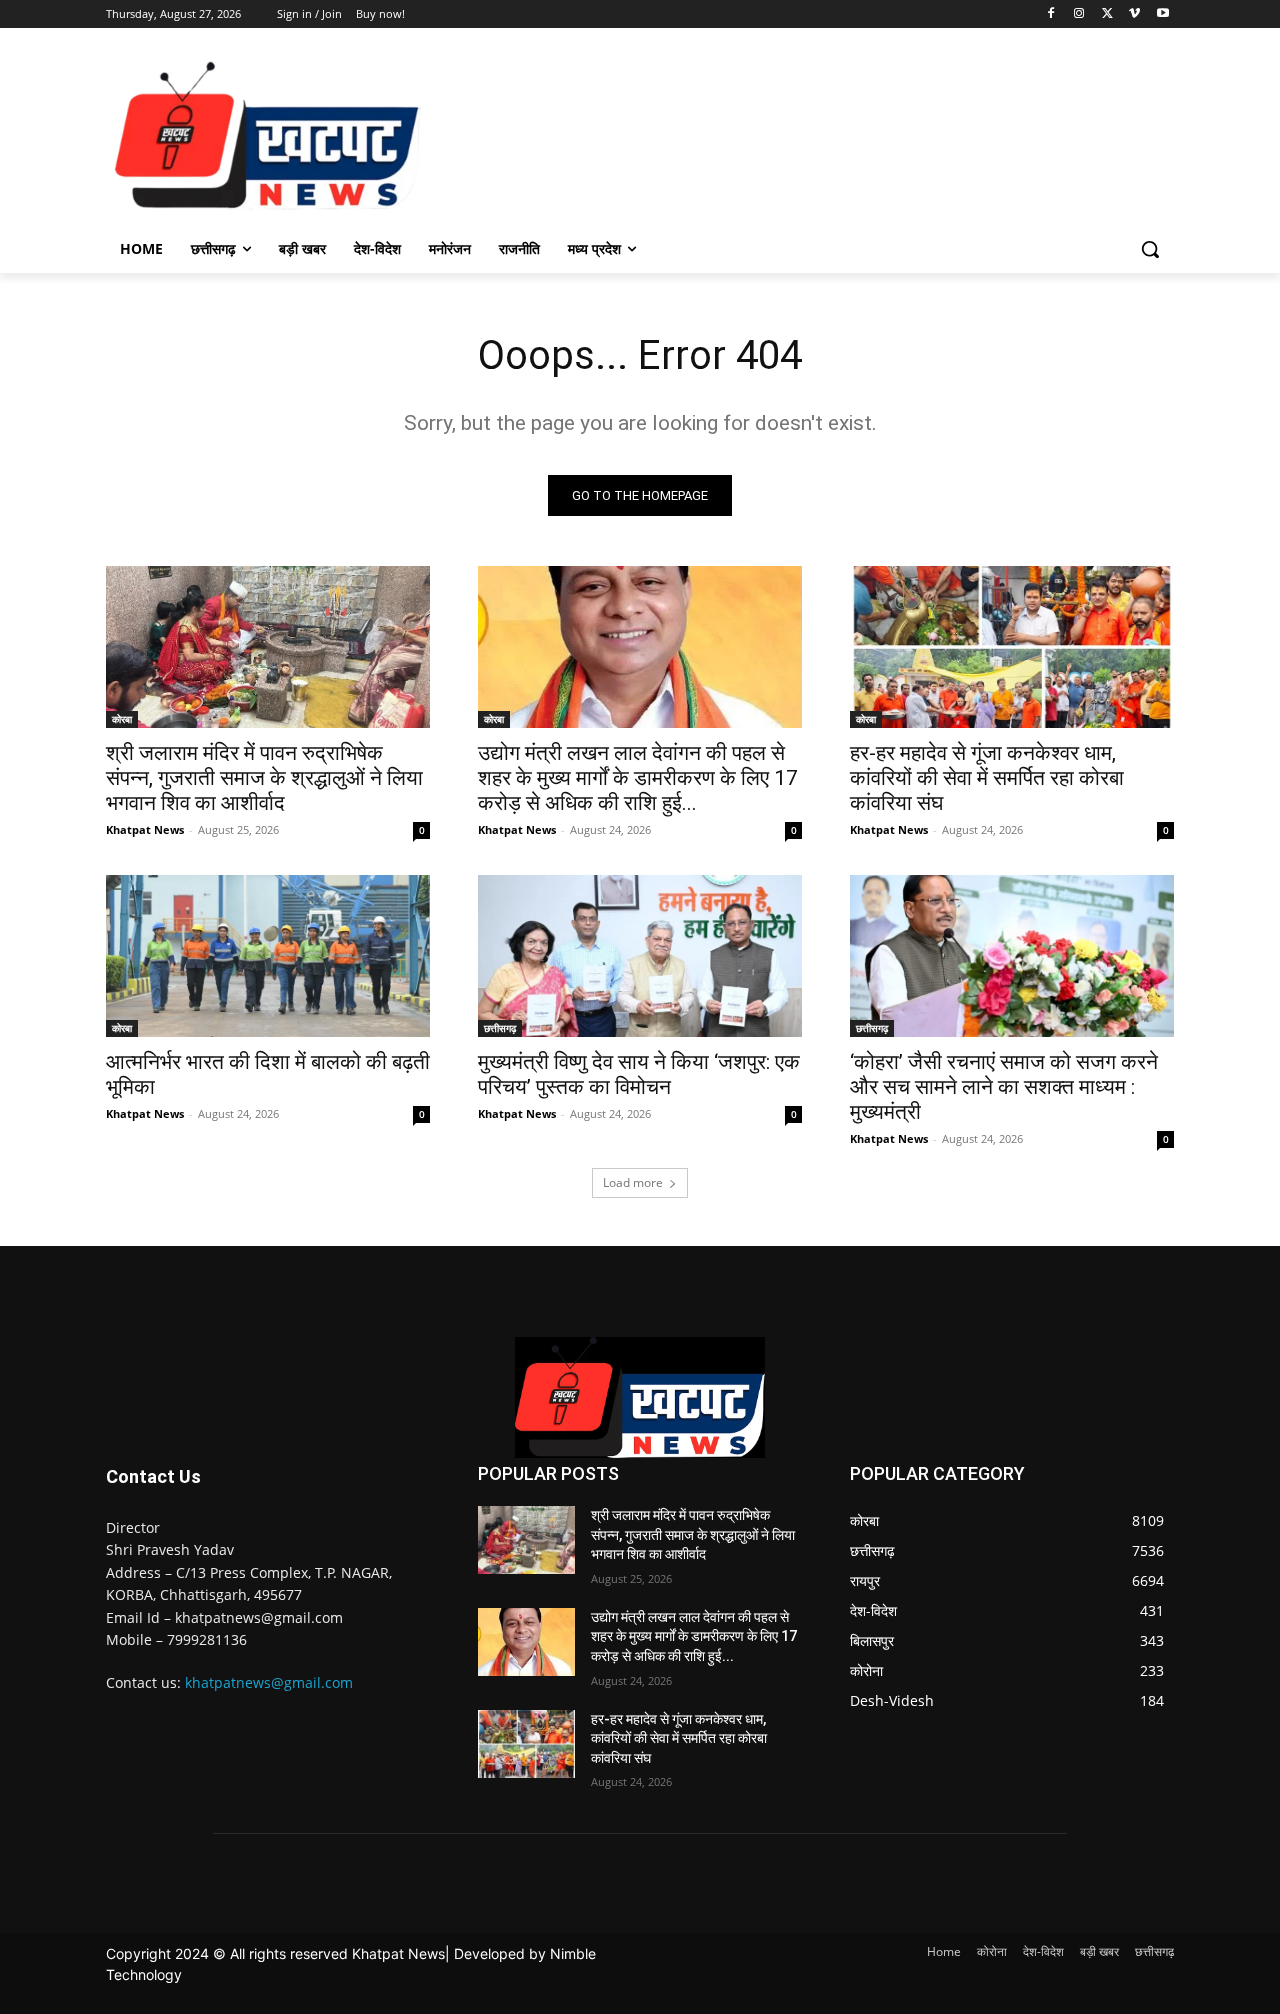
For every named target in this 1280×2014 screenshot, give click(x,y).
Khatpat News (145, 829)
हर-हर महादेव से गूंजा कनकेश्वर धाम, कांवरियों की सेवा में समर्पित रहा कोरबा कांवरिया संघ (987, 778)
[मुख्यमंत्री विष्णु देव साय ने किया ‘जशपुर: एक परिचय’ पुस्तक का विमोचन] (640, 956)
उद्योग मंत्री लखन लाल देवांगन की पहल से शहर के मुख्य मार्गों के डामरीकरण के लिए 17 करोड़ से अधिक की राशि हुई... (638, 778)
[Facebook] (1051, 14)
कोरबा (122, 719)
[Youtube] (1162, 14)
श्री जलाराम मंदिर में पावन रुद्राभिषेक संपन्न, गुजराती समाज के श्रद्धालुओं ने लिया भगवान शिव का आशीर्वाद (264, 778)
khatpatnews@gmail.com (269, 1682)
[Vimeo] (1134, 14)
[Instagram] (1079, 14)
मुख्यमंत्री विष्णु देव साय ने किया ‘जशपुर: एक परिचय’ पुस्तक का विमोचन (639, 1074)
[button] (1150, 249)
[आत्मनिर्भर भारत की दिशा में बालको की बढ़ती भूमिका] (268, 956)
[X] (1107, 14)
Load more (633, 1182)
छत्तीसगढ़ (500, 1028)
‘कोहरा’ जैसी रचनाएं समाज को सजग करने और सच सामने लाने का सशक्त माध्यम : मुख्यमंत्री (1004, 1087)
